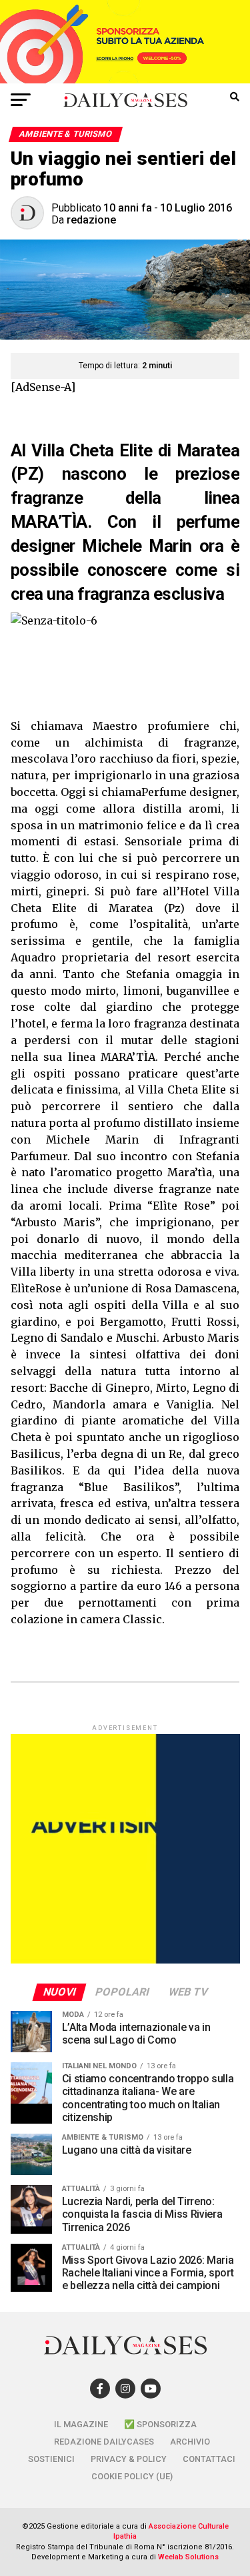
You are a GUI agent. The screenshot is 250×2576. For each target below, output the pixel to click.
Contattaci (209, 2459)
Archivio (190, 2442)
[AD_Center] (125, 80)
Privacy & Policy (129, 2459)
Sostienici (51, 2459)
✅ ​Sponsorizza (160, 2424)
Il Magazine (81, 2424)
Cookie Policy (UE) (132, 2476)
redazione (91, 220)
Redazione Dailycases (104, 2442)
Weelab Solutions (188, 2557)
